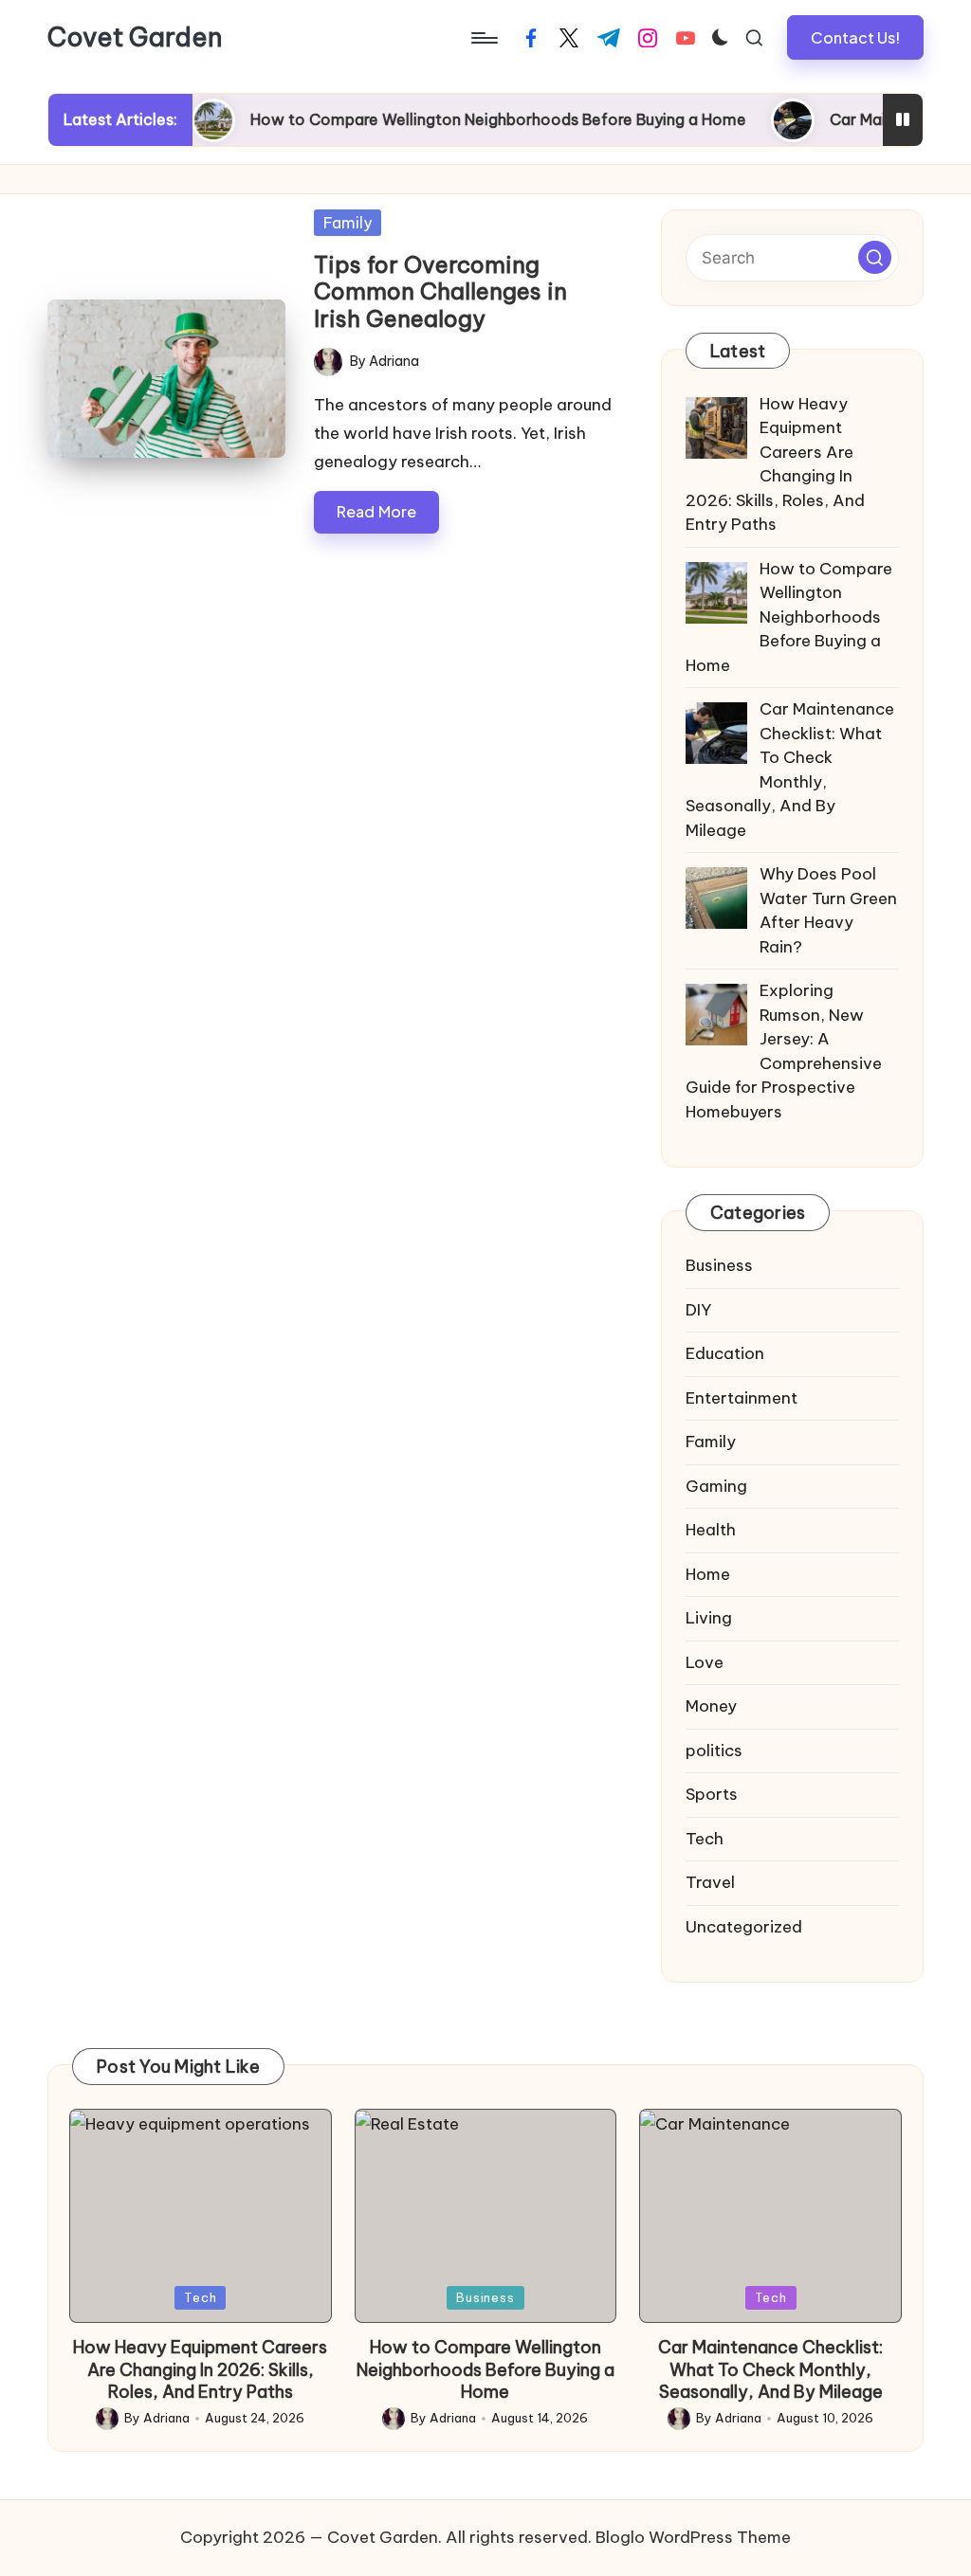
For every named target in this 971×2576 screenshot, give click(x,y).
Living (709, 1618)
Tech (705, 1839)
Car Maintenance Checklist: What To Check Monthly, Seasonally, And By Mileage (770, 2369)
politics (714, 1751)
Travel (710, 1882)
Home (708, 1574)
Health (711, 1530)
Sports (712, 1794)
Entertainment (742, 1398)
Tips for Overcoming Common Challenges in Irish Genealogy (440, 292)
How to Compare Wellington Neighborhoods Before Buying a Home (458, 119)
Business (719, 1265)
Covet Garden (135, 38)
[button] (855, 37)
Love (705, 1662)
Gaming (716, 1486)
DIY (698, 1310)
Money (711, 1706)
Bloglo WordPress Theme (693, 2537)
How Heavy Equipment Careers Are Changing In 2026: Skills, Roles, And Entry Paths (200, 2369)
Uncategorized (744, 1927)
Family (348, 223)
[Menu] (483, 38)
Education (725, 1353)
